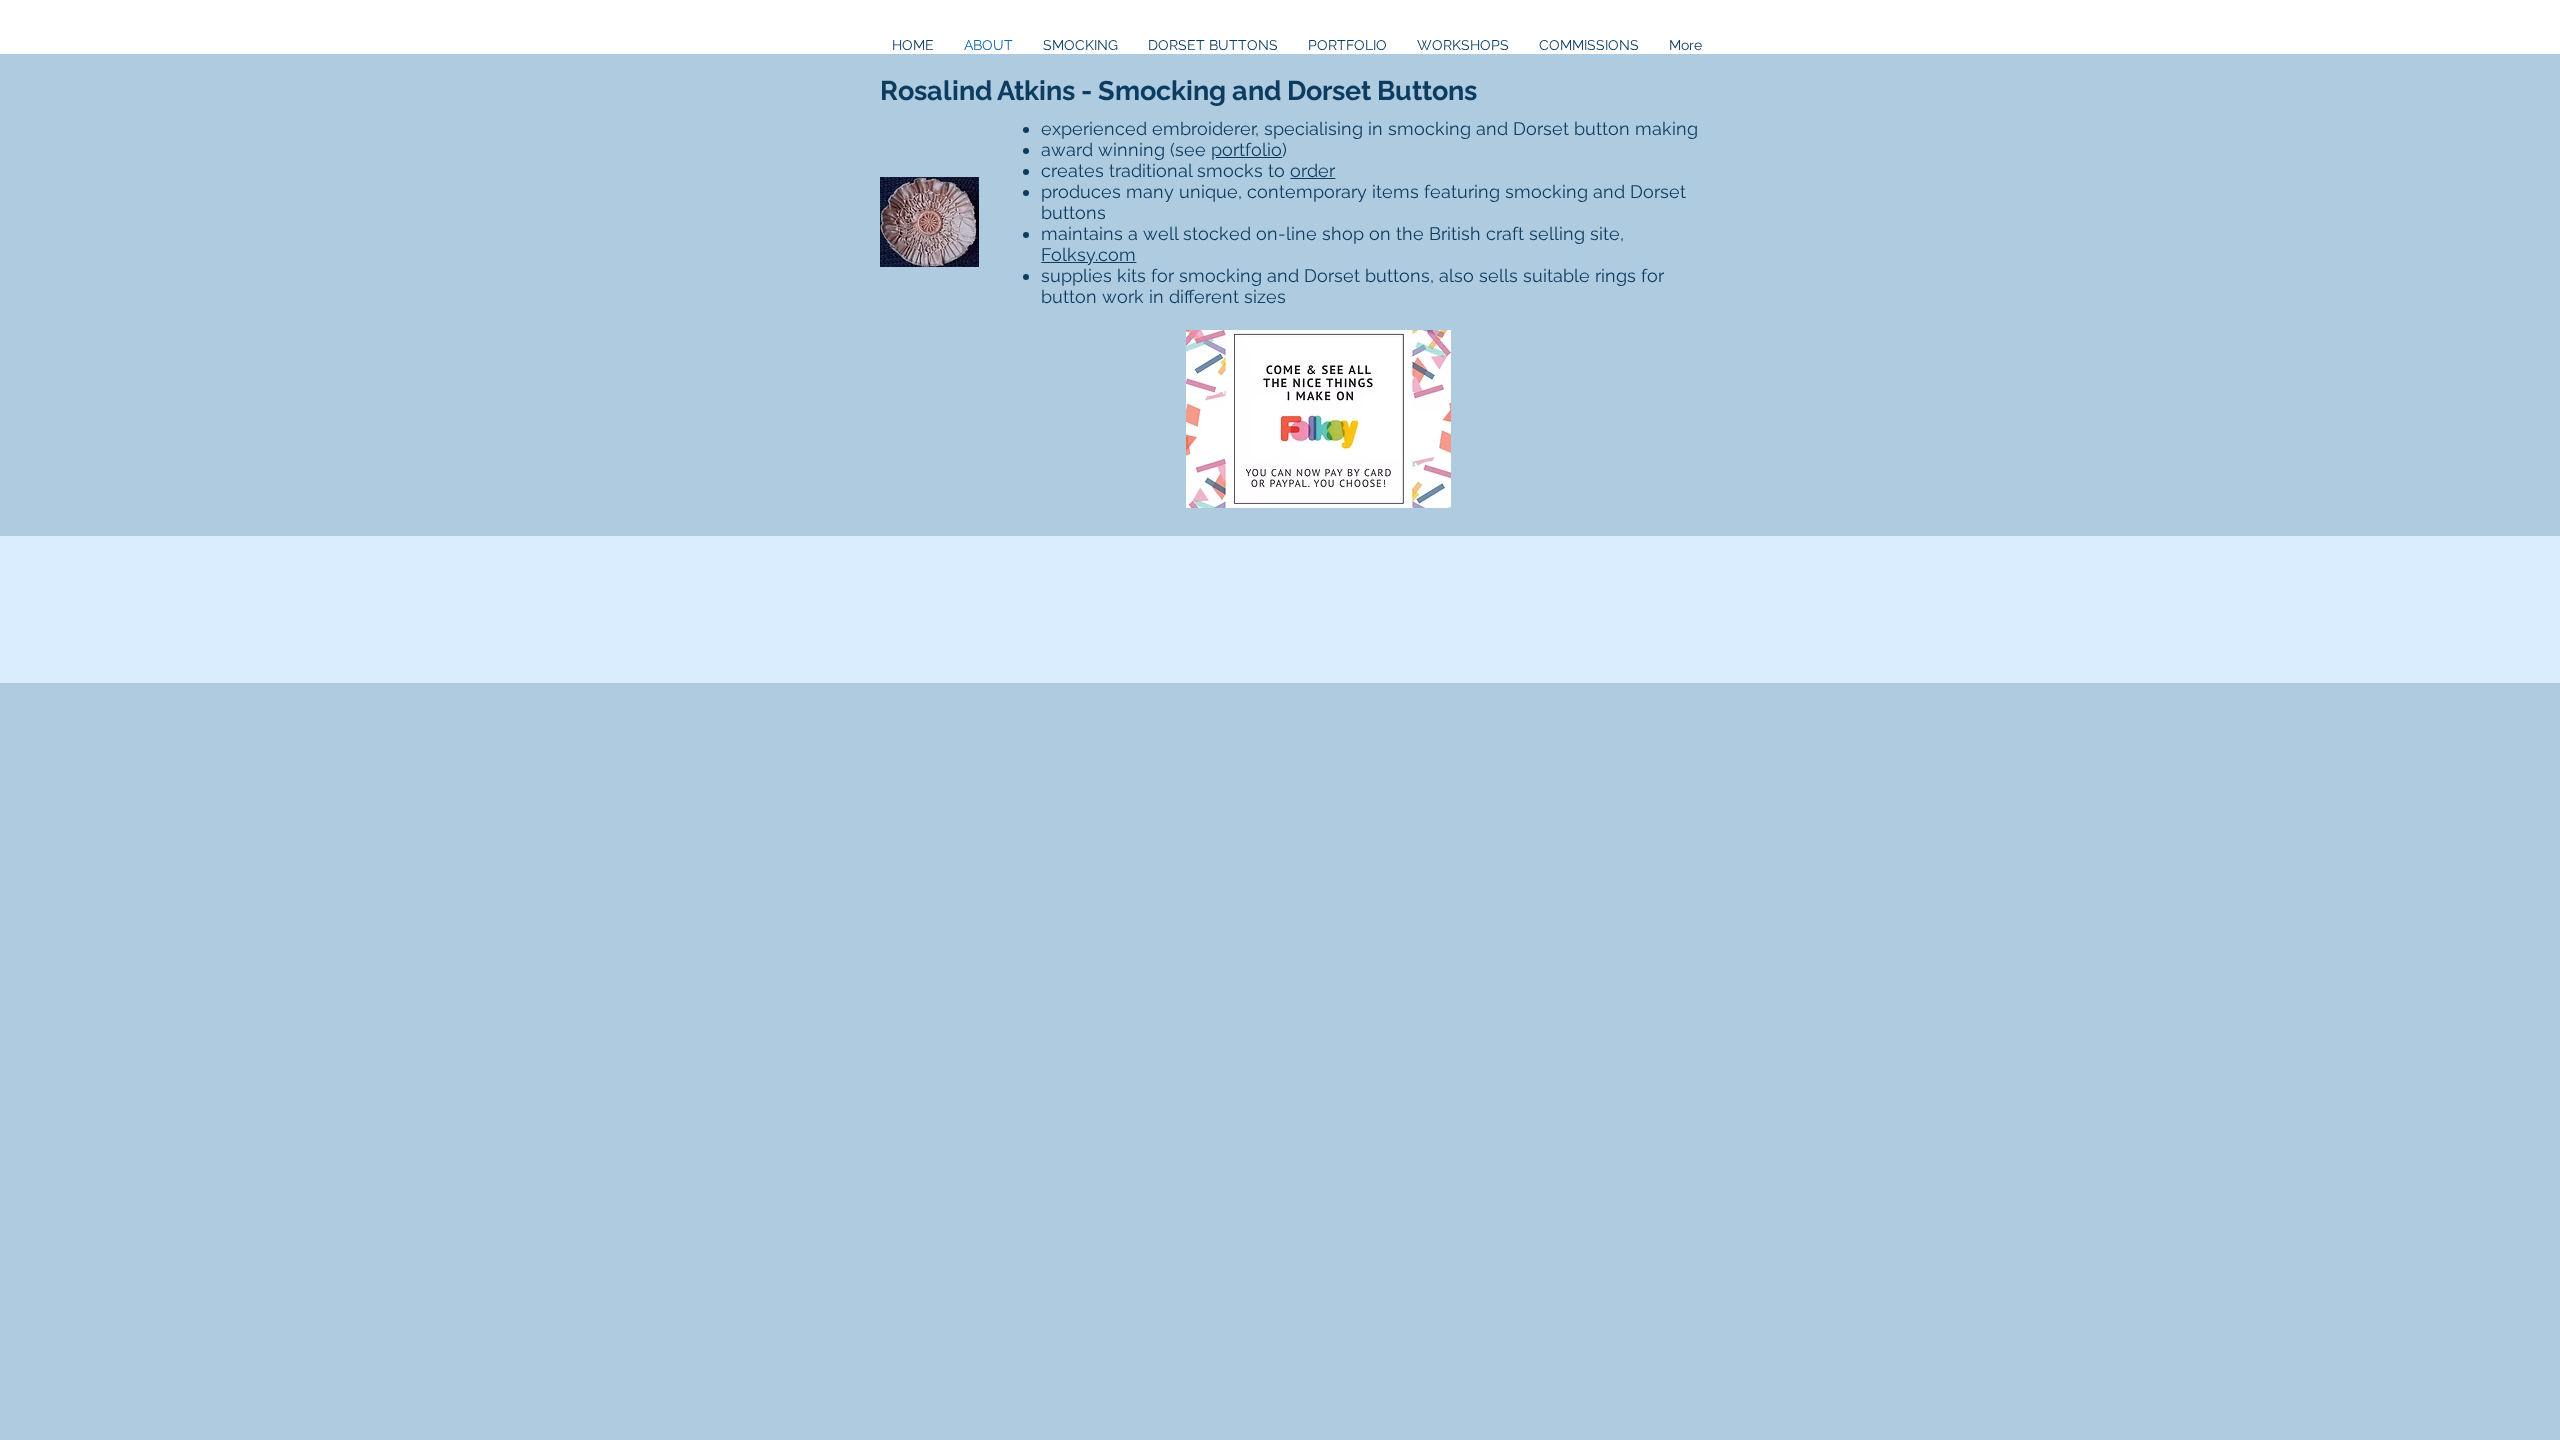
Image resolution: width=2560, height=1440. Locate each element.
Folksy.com (1088, 254)
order (1312, 170)
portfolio (1246, 149)
